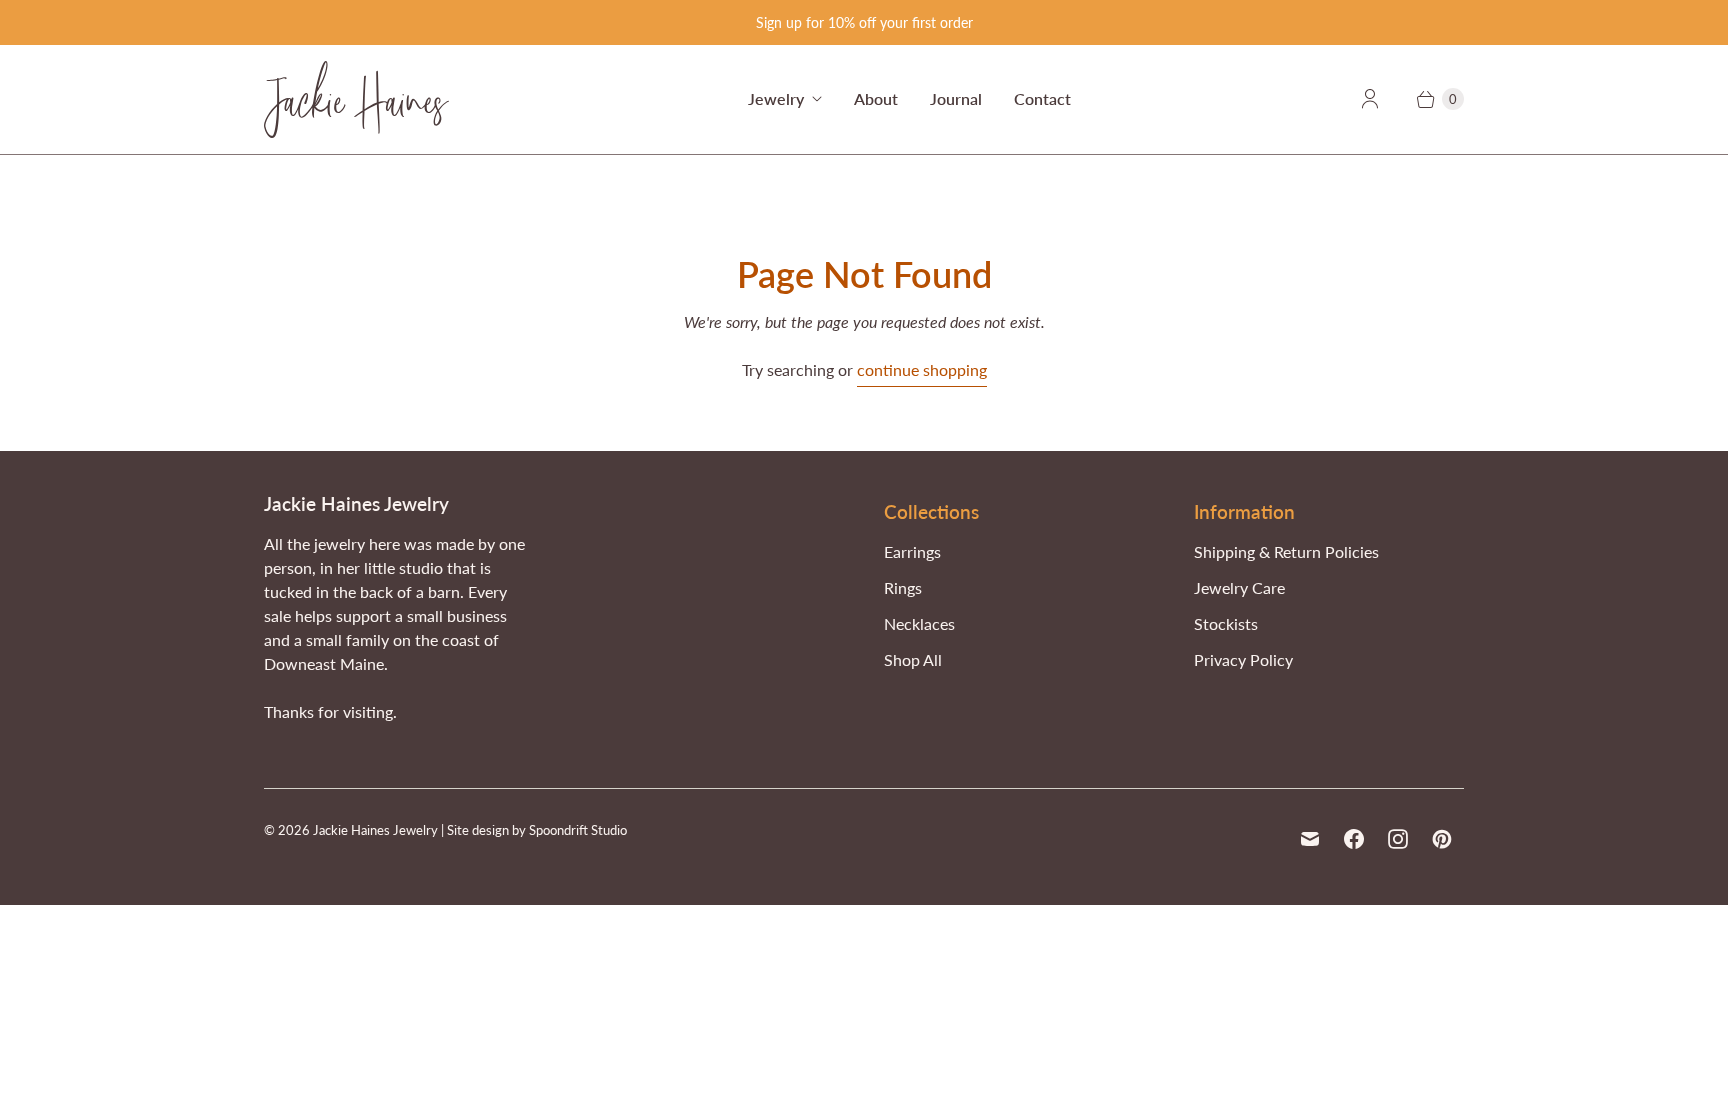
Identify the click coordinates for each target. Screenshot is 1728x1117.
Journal (956, 98)
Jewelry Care (1239, 587)
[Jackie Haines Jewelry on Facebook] (1354, 839)
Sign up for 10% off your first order (864, 22)
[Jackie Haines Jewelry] (356, 99)
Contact (1042, 98)
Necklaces (919, 623)
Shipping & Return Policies (1286, 551)
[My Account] (1370, 99)
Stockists (1226, 623)
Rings (903, 587)
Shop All (913, 659)
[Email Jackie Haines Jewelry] (1310, 839)
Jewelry (776, 98)
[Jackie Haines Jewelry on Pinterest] (1442, 839)
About (876, 98)
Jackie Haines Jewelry (375, 830)
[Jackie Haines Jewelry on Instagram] (1398, 839)
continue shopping (922, 369)
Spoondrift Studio (578, 830)
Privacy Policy (1243, 659)
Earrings (912, 551)
